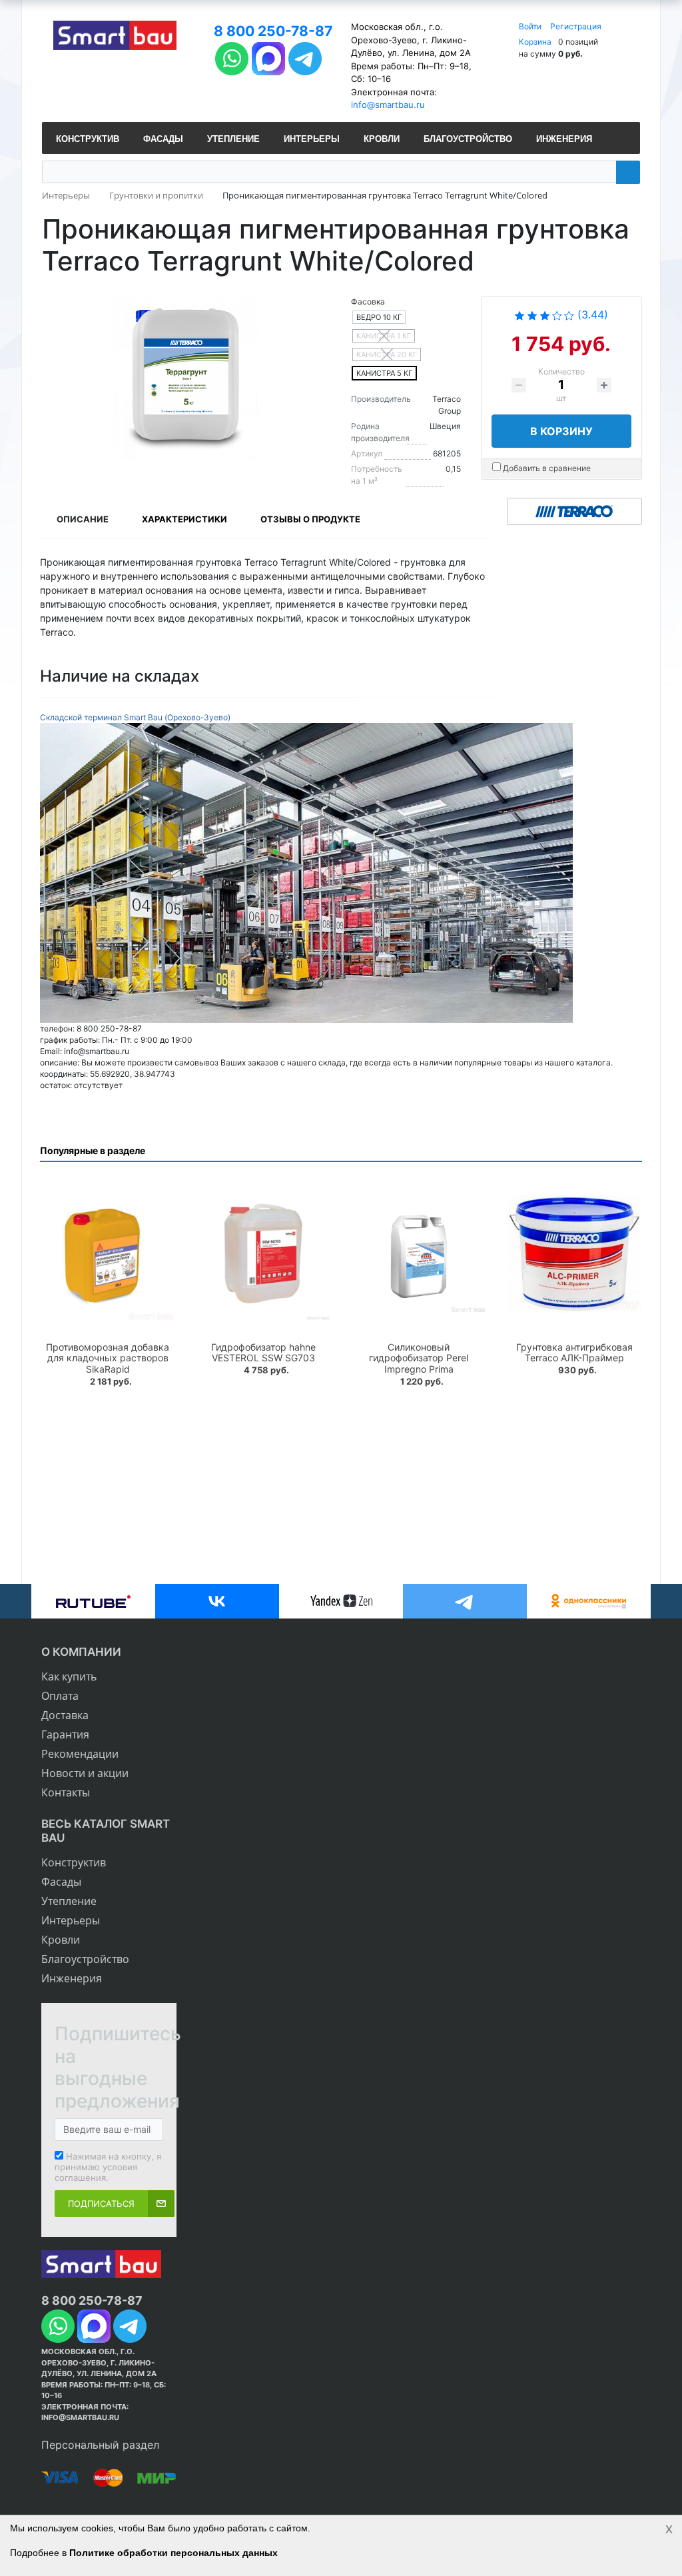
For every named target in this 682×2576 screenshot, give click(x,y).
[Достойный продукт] (557, 315)
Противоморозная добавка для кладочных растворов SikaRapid (108, 1358)
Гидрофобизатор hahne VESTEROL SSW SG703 (263, 1353)
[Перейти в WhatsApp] (232, 57)
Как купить (69, 1676)
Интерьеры (71, 1920)
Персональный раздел (100, 2445)
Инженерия (72, 1978)
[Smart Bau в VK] (217, 1601)
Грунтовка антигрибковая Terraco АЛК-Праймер (574, 1353)
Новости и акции (85, 1773)
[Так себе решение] (545, 315)
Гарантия (65, 1734)
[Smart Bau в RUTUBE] (93, 1601)
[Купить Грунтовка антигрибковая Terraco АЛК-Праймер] (575, 1254)
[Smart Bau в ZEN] (341, 1601)
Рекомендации (80, 1754)
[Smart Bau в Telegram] (465, 1601)
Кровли (61, 1940)
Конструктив (74, 1862)
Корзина (535, 42)
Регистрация (576, 26)
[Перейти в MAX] (268, 57)
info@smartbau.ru (388, 105)
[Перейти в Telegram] (305, 57)
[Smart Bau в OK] (589, 1601)
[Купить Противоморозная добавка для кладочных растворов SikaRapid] (108, 1254)
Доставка (65, 1715)
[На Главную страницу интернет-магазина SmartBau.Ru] (115, 37)
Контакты (66, 1792)
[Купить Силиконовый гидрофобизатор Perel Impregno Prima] (419, 1254)
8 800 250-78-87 (273, 31)
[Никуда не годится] (519, 315)
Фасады (61, 1882)
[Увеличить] (306, 872)
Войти (531, 26)
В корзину (561, 431)
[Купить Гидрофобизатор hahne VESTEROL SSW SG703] (264, 1254)
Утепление (69, 1901)
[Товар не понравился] (532, 315)
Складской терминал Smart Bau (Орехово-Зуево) (135, 717)
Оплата (60, 1696)
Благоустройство (85, 1959)
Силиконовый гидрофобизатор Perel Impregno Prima (419, 1358)
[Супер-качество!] (569, 315)
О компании (81, 1652)
